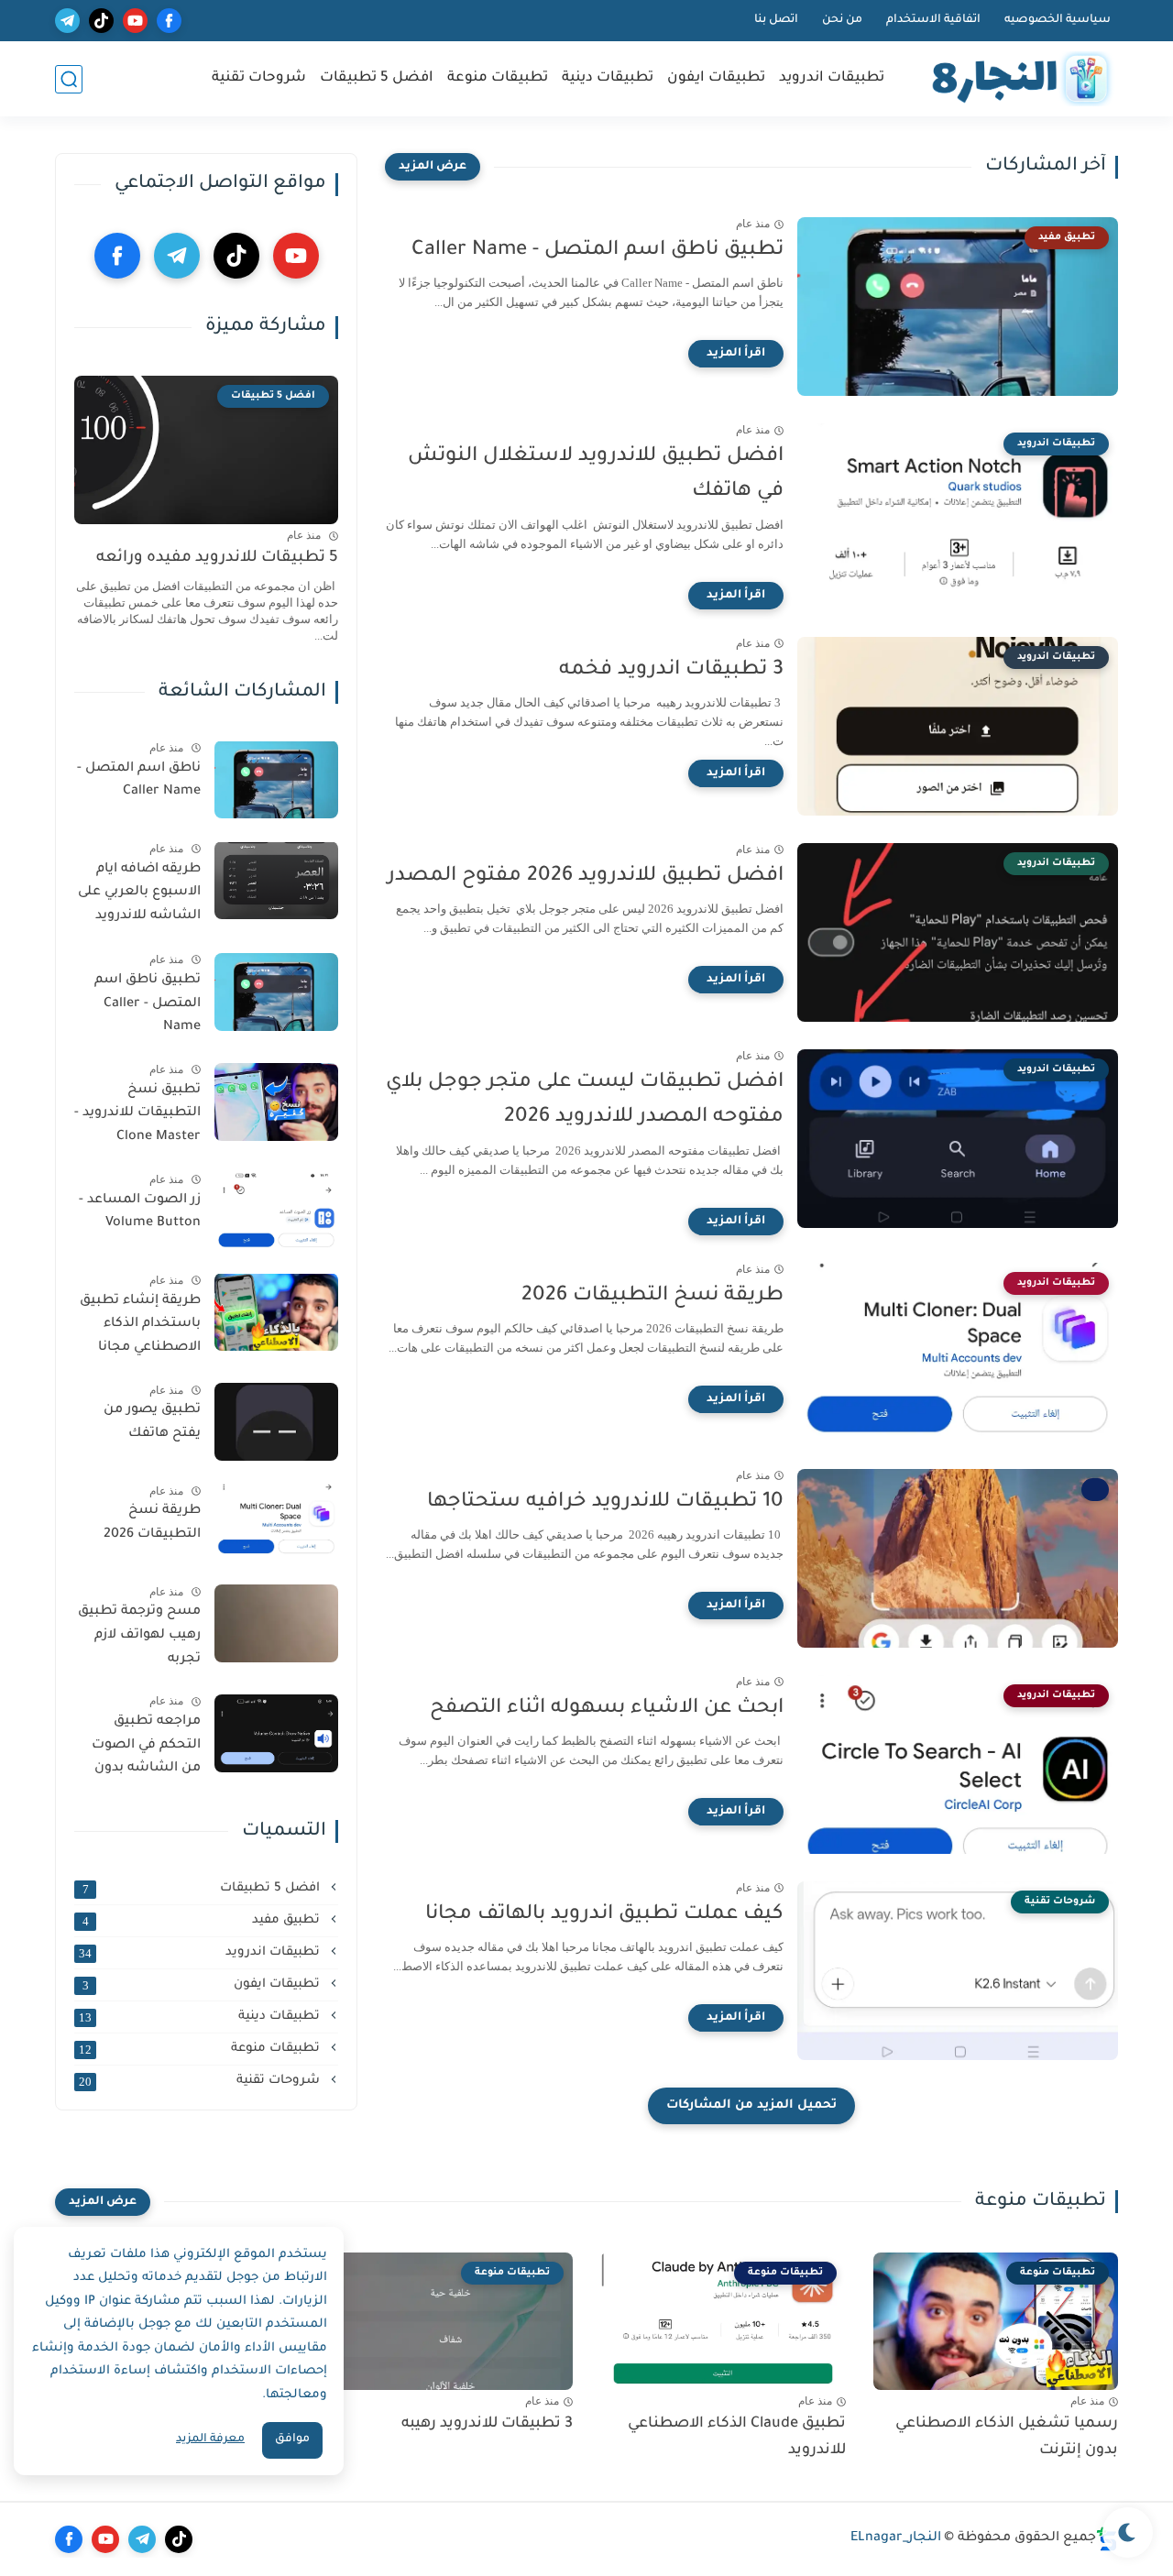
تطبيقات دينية (608, 78)
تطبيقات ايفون (716, 78)
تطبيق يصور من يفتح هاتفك (152, 1422)
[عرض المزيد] (433, 167)
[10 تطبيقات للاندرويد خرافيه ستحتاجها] (958, 1558)
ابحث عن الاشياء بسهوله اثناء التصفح (607, 1709)
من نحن (842, 20)
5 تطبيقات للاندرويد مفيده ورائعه (217, 559)
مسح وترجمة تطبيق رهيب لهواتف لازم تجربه (139, 1635)
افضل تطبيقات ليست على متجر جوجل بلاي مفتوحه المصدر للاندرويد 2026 (585, 1101)
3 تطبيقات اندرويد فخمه (671, 671)
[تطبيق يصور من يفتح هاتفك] (276, 1422)
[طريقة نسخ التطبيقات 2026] (276, 1523)
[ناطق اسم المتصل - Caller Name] (276, 779)
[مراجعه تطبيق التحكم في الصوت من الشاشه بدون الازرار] (276, 1733)
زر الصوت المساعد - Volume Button (140, 1211)
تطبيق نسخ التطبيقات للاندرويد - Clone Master (137, 1114)
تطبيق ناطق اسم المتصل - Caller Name (597, 251)
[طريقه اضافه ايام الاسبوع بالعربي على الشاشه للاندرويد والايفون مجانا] (276, 880)
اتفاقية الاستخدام (933, 20)
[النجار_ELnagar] (1017, 79)
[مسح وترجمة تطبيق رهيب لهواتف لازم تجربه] (276, 1623)
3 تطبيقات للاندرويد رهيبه (487, 2424)
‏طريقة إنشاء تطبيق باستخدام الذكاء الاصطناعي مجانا (140, 1324)
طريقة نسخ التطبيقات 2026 (652, 1297)
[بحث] (69, 79)
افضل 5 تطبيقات (377, 78)
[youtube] (135, 21)
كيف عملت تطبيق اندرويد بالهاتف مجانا (604, 1915)
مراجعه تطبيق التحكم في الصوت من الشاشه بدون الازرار (146, 1748)
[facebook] (169, 21)
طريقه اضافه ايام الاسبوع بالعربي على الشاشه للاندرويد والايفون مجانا (139, 895)
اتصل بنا (776, 20)
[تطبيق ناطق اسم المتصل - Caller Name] (276, 992)
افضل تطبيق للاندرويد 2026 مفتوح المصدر (586, 877)
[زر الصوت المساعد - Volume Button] (276, 1211)
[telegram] (67, 21)
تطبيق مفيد (203, 1920)
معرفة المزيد (210, 2439)
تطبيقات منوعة (498, 78)
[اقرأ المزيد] (736, 354)
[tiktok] (101, 21)
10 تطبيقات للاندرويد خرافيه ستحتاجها (605, 1503)
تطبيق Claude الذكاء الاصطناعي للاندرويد (737, 2437)
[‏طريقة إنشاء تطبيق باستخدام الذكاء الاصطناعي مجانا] (276, 1312)
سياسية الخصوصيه (1058, 20)
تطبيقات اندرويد (832, 78)
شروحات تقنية (259, 78)
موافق (292, 2439)
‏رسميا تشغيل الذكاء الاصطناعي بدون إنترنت (1007, 2437)
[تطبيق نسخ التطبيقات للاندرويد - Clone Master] (276, 1102)
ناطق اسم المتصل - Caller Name (139, 780)
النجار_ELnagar (896, 2538)
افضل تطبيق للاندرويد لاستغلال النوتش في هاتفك (596, 475)
